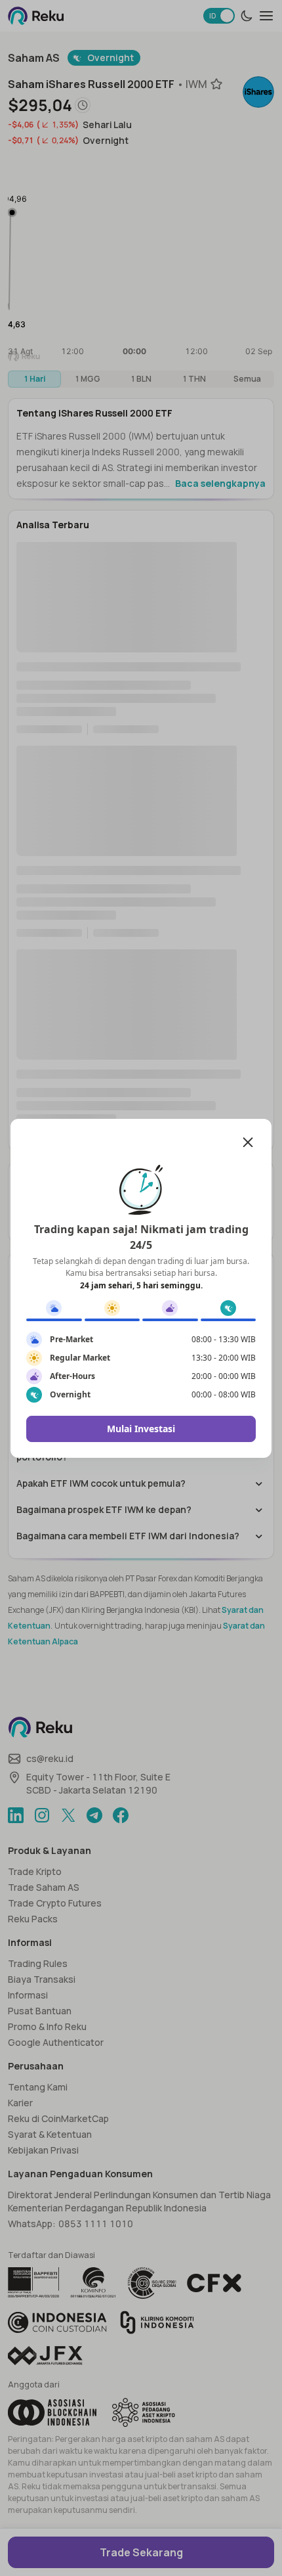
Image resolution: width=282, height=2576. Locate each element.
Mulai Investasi (141, 1429)
